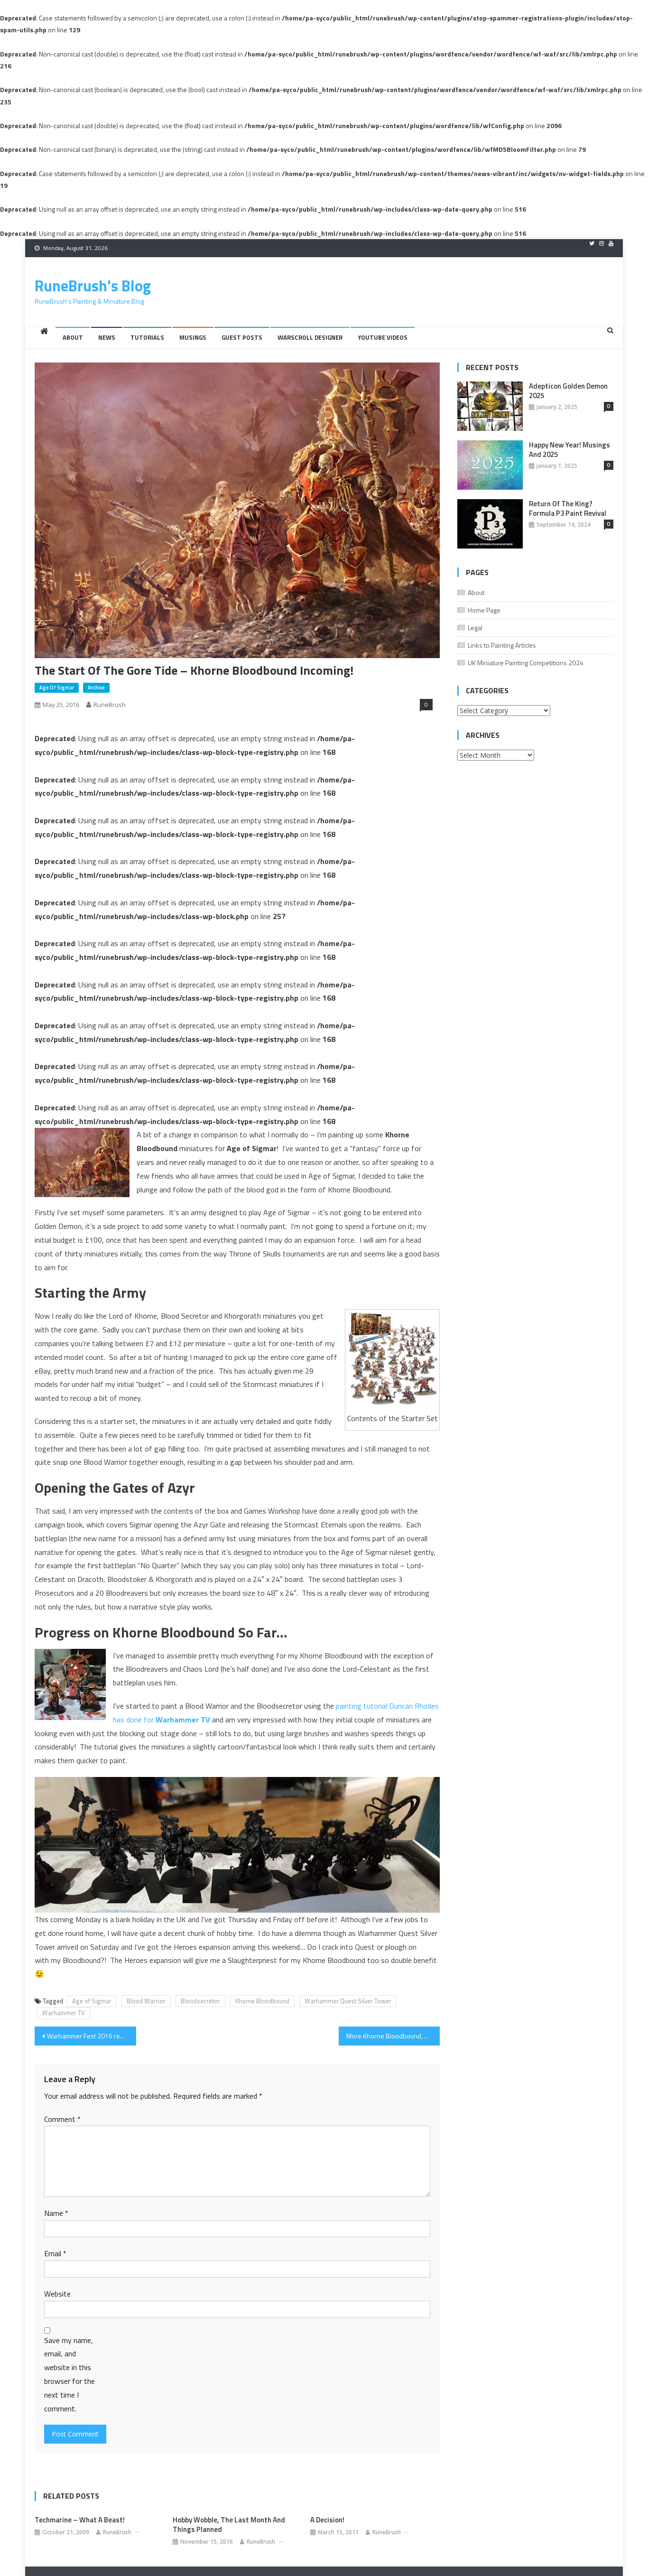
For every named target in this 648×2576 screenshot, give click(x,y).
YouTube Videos (383, 337)
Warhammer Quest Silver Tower (348, 2001)
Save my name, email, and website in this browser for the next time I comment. (69, 2374)
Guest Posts (242, 337)
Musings (193, 337)
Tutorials (147, 337)
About (73, 337)
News (107, 337)
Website (57, 2294)
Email (55, 2253)
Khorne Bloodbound (262, 2001)
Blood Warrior (146, 2001)
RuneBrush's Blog (93, 286)
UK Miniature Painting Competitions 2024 (526, 663)
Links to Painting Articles (502, 645)
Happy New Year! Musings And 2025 (569, 450)
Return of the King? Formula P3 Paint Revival (568, 509)
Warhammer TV (64, 2013)
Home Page (484, 610)
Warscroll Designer (310, 337)
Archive (96, 688)
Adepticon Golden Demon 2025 (568, 391)
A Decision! (327, 2520)
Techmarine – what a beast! (80, 2520)
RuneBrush (110, 705)
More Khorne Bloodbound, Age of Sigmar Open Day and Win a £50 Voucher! (393, 2036)
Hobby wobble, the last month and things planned (229, 2525)
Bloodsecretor (200, 2001)
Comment (62, 2119)
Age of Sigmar (57, 688)
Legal (475, 628)
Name (56, 2213)
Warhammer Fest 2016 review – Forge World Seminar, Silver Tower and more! (92, 2036)
